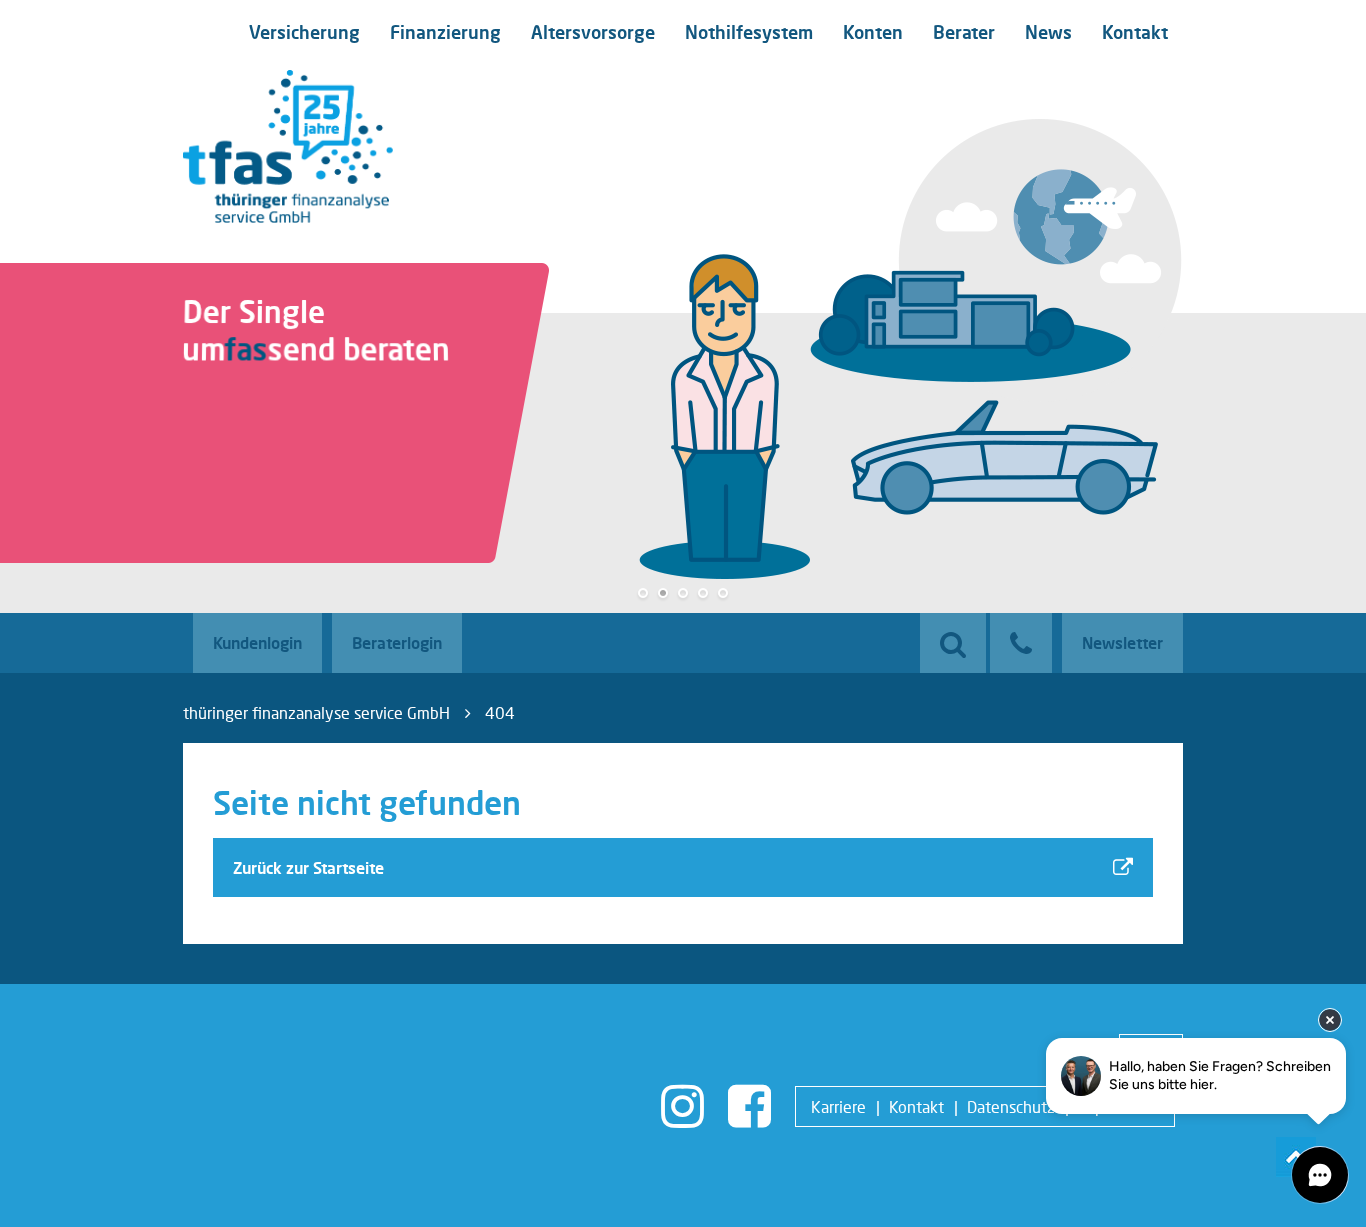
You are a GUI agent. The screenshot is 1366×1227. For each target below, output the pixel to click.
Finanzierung (445, 32)
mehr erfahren (260, 493)
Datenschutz (1011, 1106)
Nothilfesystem (749, 32)
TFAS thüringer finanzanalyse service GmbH (288, 146)
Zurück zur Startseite (308, 867)
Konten (873, 32)
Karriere (838, 1106)
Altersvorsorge (593, 32)
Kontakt (1135, 32)
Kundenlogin (257, 642)
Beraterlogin (397, 642)
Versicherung (304, 32)
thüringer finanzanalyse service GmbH (316, 712)
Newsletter (1122, 642)
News (1048, 32)
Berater (964, 32)
